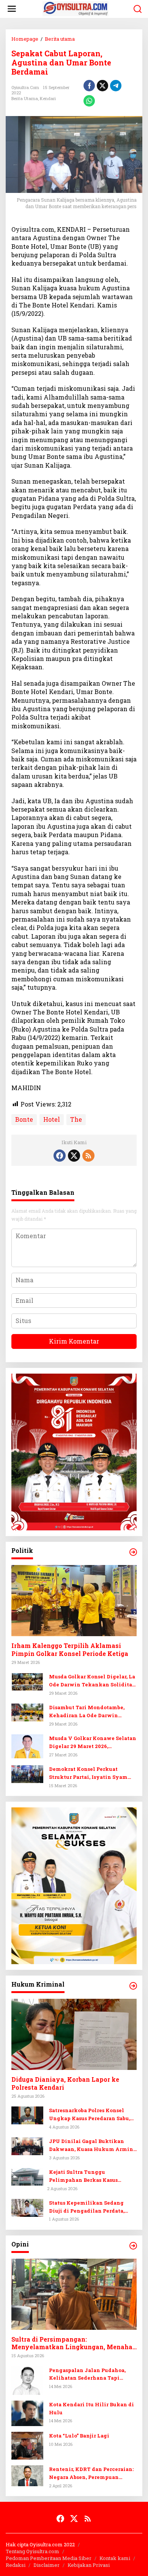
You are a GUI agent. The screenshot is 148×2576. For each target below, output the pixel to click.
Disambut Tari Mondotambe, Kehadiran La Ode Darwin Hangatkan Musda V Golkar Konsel (87, 1712)
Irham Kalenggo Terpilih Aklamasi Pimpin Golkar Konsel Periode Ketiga (70, 1650)
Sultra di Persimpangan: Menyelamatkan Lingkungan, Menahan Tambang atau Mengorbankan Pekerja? (74, 2344)
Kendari (48, 98)
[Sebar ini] (89, 86)
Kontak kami (115, 2558)
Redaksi (16, 2565)
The (76, 1119)
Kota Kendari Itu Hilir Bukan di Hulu (91, 2408)
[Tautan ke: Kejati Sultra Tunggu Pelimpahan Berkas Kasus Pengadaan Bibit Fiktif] (27, 2176)
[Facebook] (60, 1156)
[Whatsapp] (89, 101)
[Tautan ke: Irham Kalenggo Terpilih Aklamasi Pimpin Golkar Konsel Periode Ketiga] (74, 1601)
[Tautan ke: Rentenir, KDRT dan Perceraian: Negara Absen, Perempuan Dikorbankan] (27, 2475)
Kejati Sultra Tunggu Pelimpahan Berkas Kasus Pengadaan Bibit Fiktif (83, 2176)
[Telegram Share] (116, 86)
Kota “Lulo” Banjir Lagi (79, 2436)
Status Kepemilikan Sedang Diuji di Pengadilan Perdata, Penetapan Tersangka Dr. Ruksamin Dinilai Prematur (87, 2207)
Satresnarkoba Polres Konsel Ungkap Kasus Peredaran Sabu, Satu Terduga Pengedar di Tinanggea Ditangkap (90, 2115)
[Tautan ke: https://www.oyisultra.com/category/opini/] (133, 2246)
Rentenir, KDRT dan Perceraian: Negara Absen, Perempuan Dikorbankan (91, 2473)
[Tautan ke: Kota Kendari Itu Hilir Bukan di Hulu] (27, 2413)
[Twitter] (74, 1156)
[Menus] (12, 9)
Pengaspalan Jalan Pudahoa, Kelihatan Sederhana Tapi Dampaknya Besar (87, 2375)
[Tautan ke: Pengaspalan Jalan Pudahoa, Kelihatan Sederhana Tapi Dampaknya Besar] (27, 2379)
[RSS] (88, 1156)
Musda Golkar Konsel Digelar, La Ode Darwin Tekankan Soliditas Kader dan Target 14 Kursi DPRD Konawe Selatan (92, 1681)
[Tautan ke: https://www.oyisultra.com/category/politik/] (133, 1552)
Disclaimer (46, 2565)
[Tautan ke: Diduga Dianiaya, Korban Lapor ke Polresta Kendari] (74, 2034)
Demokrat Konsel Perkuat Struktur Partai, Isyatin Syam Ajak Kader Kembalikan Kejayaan (88, 1773)
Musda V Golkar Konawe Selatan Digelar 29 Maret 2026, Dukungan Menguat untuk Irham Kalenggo (93, 1743)
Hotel (52, 1119)
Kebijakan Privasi (89, 2565)
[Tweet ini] (102, 86)
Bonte (24, 1119)
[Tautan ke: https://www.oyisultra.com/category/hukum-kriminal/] (133, 1986)
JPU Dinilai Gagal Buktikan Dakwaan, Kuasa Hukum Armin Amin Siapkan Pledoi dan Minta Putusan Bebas (93, 2145)
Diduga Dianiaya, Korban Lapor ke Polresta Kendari (65, 2083)
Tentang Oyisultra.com (32, 2551)
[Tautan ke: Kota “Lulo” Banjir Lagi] (27, 2445)
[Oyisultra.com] (76, 8)
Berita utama (25, 98)
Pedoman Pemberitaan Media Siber (49, 2558)
